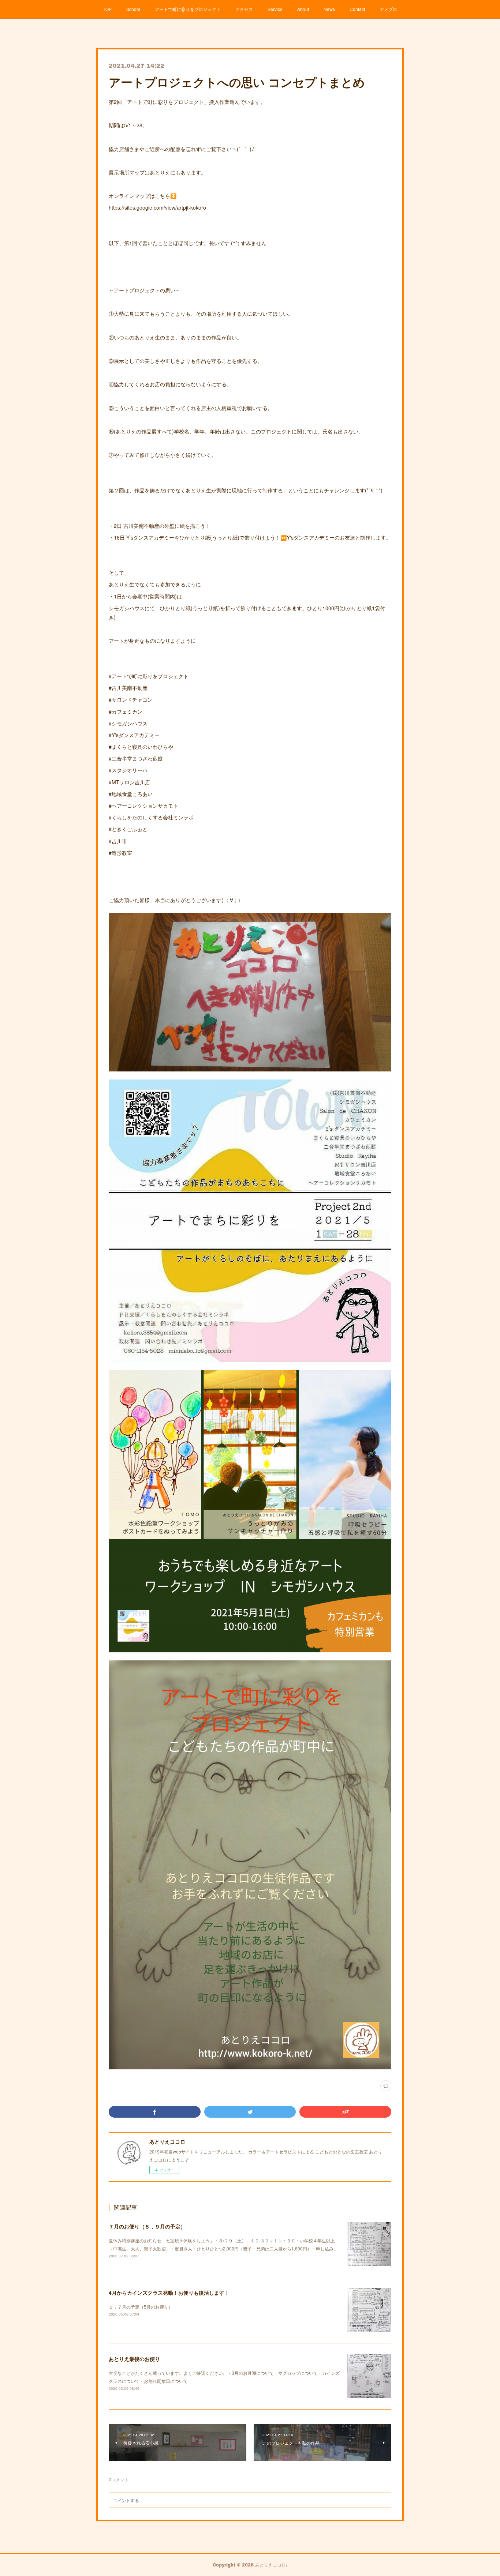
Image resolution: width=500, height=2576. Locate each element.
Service (275, 9)
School (133, 9)
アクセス (244, 9)
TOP (107, 9)
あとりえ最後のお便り (134, 2359)
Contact (357, 9)
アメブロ (388, 9)
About (303, 9)
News (329, 9)
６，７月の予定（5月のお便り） (141, 2307)
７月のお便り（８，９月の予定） (147, 2226)
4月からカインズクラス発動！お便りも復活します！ (169, 2293)
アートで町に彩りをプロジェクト (188, 9)
